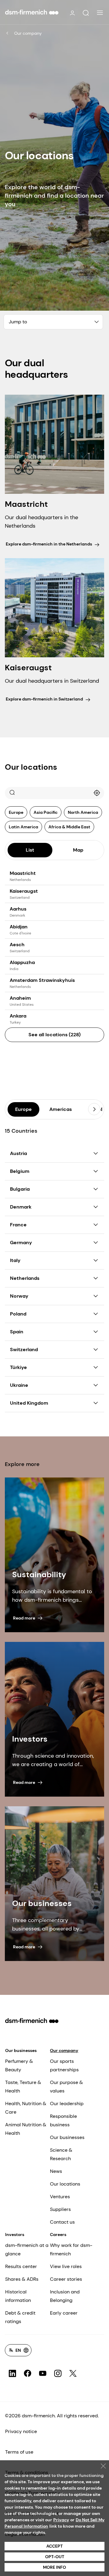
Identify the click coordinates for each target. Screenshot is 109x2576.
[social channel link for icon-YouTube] (43, 2374)
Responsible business (63, 2120)
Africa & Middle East (69, 827)
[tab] (30, 850)
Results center (21, 2266)
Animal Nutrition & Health (26, 2129)
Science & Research (61, 2154)
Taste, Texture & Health (23, 2087)
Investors (15, 2235)
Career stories (66, 2279)
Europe (16, 812)
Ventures (60, 2197)
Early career (64, 2313)
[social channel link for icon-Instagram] (58, 2374)
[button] (86, 13)
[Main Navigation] (100, 13)
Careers (58, 2235)
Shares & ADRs (22, 2279)
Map (78, 850)
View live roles (66, 2266)
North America (83, 812)
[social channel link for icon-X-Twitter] (73, 2374)
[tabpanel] (54, 956)
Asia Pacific (46, 812)
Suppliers (60, 2209)
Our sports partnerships (64, 2065)
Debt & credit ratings (20, 2317)
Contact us (62, 2222)
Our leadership (67, 2104)
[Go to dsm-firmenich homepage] (32, 12)
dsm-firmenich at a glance (27, 2249)
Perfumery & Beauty (19, 2065)
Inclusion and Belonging (65, 2296)
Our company (28, 33)
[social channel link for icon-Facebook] (28, 2374)
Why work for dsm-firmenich (71, 2249)
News (56, 2171)
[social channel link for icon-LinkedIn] (12, 2374)
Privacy (61, 2520)
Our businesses (21, 2050)
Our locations (65, 2184)
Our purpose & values (66, 2087)
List (30, 850)
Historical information (18, 2296)
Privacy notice (21, 2431)
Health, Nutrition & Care (26, 2108)
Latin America (23, 827)
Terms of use (19, 2452)
